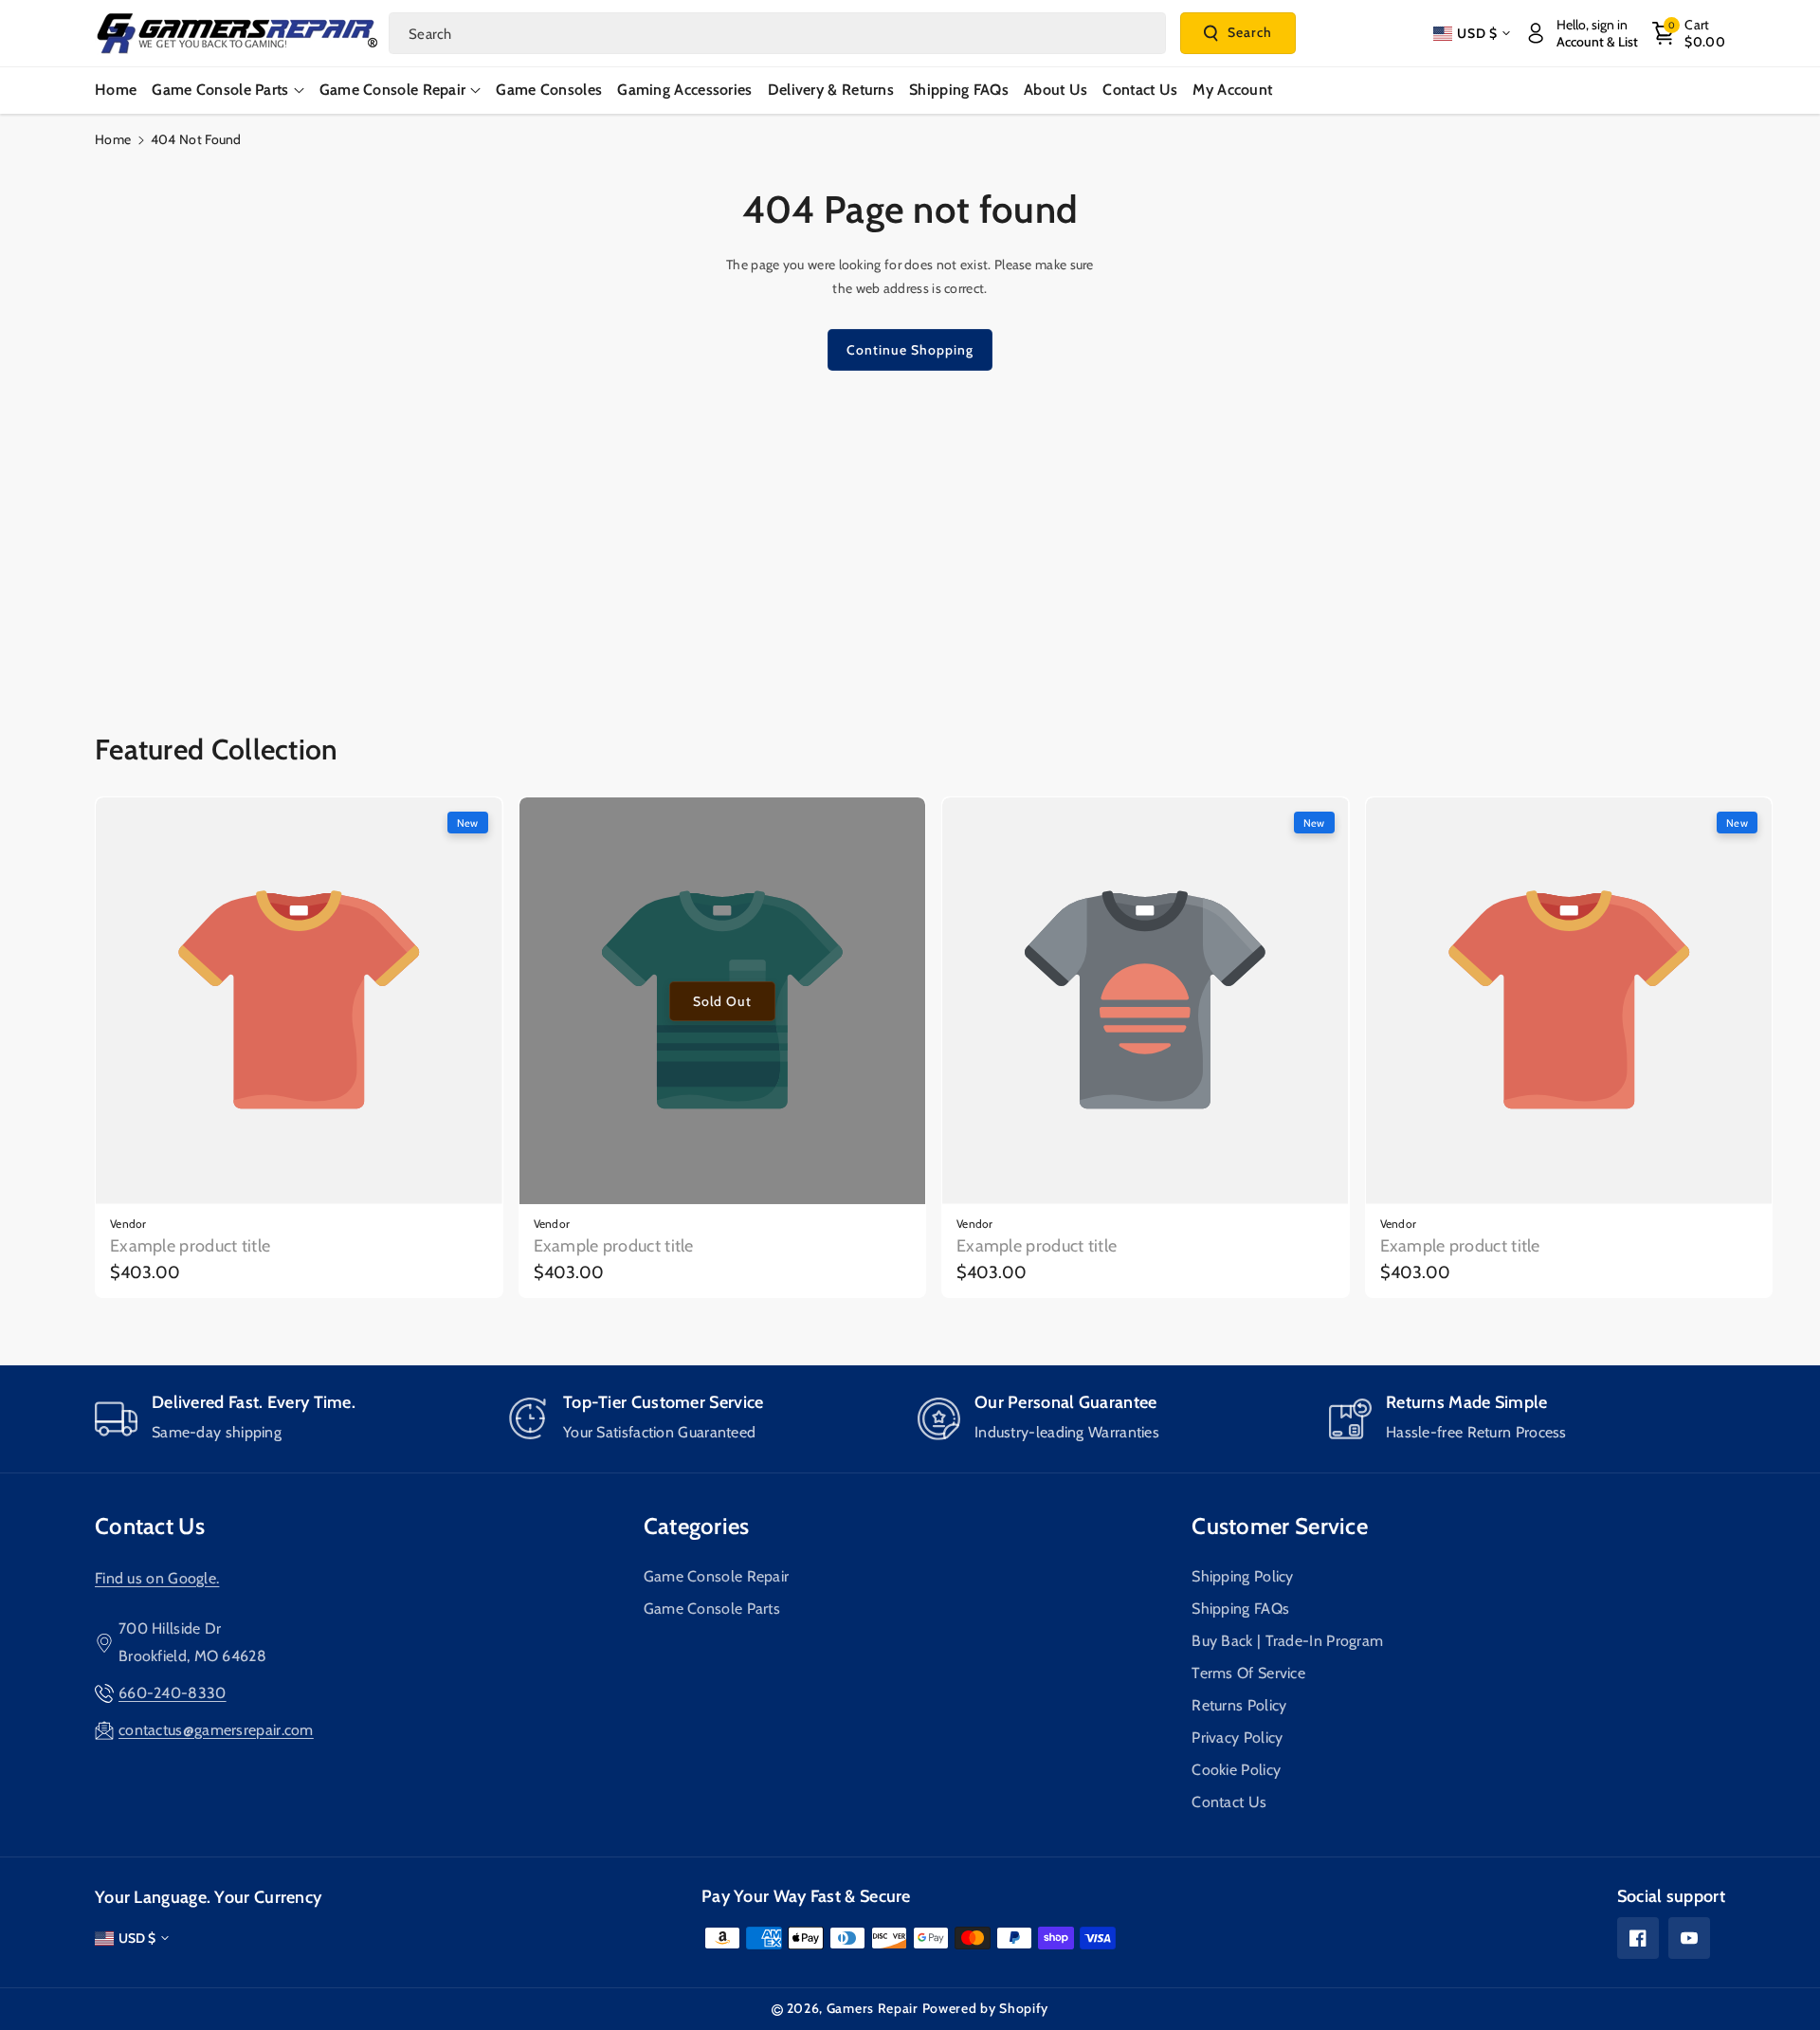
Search (1250, 32)
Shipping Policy (1243, 1576)
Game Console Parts (712, 1609)
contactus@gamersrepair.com (216, 1730)
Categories (697, 1526)
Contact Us (150, 1526)
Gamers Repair (873, 2008)
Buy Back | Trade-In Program (1287, 1641)
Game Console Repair (717, 1576)
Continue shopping (910, 350)
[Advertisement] (910, 532)
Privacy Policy (1237, 1737)
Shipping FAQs (1240, 1609)
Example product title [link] (190, 1246)
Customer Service (1280, 1526)
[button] (1689, 33)
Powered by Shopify (986, 2008)
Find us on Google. (157, 1578)
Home (113, 139)
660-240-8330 (173, 1693)
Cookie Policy (1236, 1770)
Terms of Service (1248, 1673)
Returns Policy (1239, 1705)
